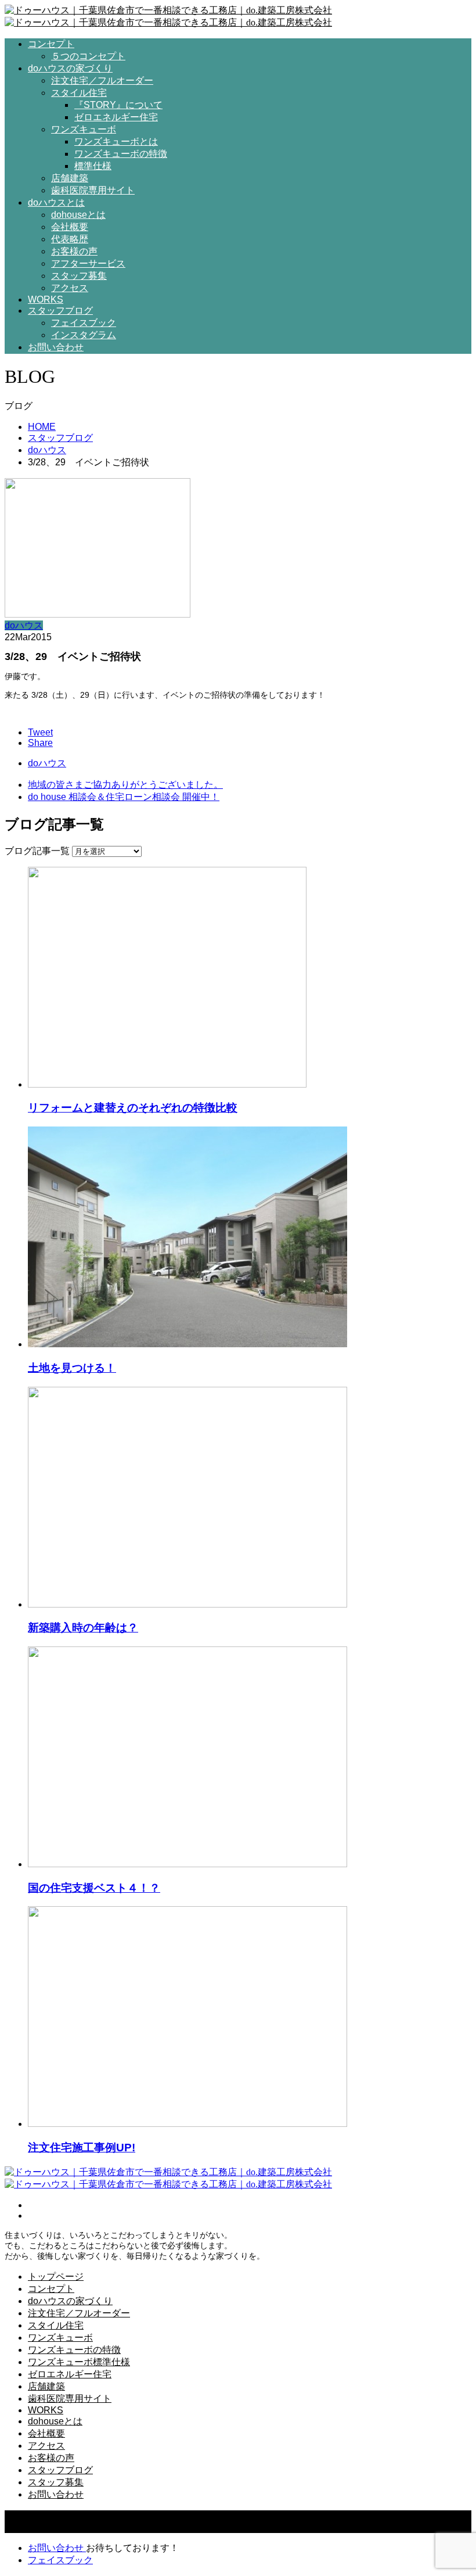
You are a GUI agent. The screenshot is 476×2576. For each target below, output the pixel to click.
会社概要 (70, 227)
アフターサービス (88, 263)
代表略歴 (70, 239)
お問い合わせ (56, 347)
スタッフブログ (60, 311)
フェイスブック (84, 323)
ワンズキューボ (84, 129)
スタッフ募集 (79, 276)
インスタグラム (84, 335)
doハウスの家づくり (70, 68)
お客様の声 (74, 251)
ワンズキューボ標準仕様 (79, 2362)
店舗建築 (70, 178)
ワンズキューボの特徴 (121, 154)
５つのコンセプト (88, 56)
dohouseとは (78, 215)
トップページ (56, 2277)
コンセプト (51, 44)
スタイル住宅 (79, 93)
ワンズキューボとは (116, 141)
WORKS (46, 299)
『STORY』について (118, 105)
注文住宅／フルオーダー (102, 80)
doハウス (24, 625)
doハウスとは (56, 202)
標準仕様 (93, 166)
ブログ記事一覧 (37, 851)
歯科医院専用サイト (93, 190)
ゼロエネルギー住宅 (116, 117)
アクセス (70, 288)
